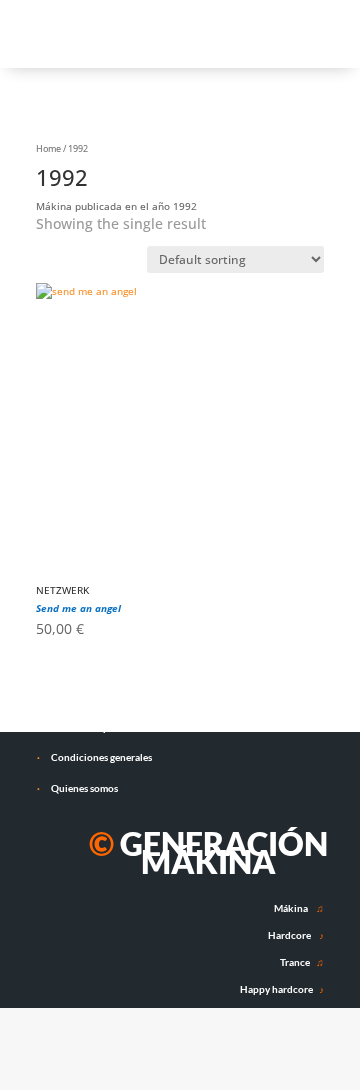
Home (48, 148)
